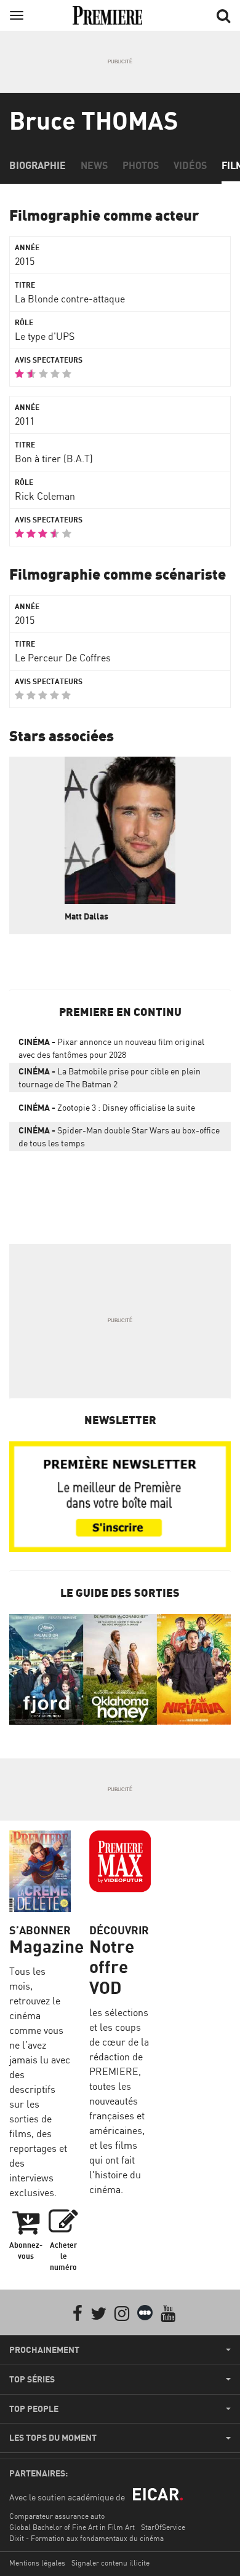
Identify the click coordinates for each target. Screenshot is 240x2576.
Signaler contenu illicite (110, 2563)
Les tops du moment (53, 2438)
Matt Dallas (86, 916)
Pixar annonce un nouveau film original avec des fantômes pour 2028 (111, 1048)
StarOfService (163, 2527)
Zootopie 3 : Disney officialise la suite (107, 1107)
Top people (34, 2409)
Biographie (38, 165)
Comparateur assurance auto (57, 2516)
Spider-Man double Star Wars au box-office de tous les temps (119, 1136)
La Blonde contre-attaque (70, 299)
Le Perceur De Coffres (63, 658)
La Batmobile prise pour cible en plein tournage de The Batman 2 (110, 1077)
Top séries (32, 2379)
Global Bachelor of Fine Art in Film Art (72, 2527)
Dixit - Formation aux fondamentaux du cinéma (86, 2538)
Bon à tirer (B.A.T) (54, 459)
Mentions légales (37, 2563)
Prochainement (44, 2350)
